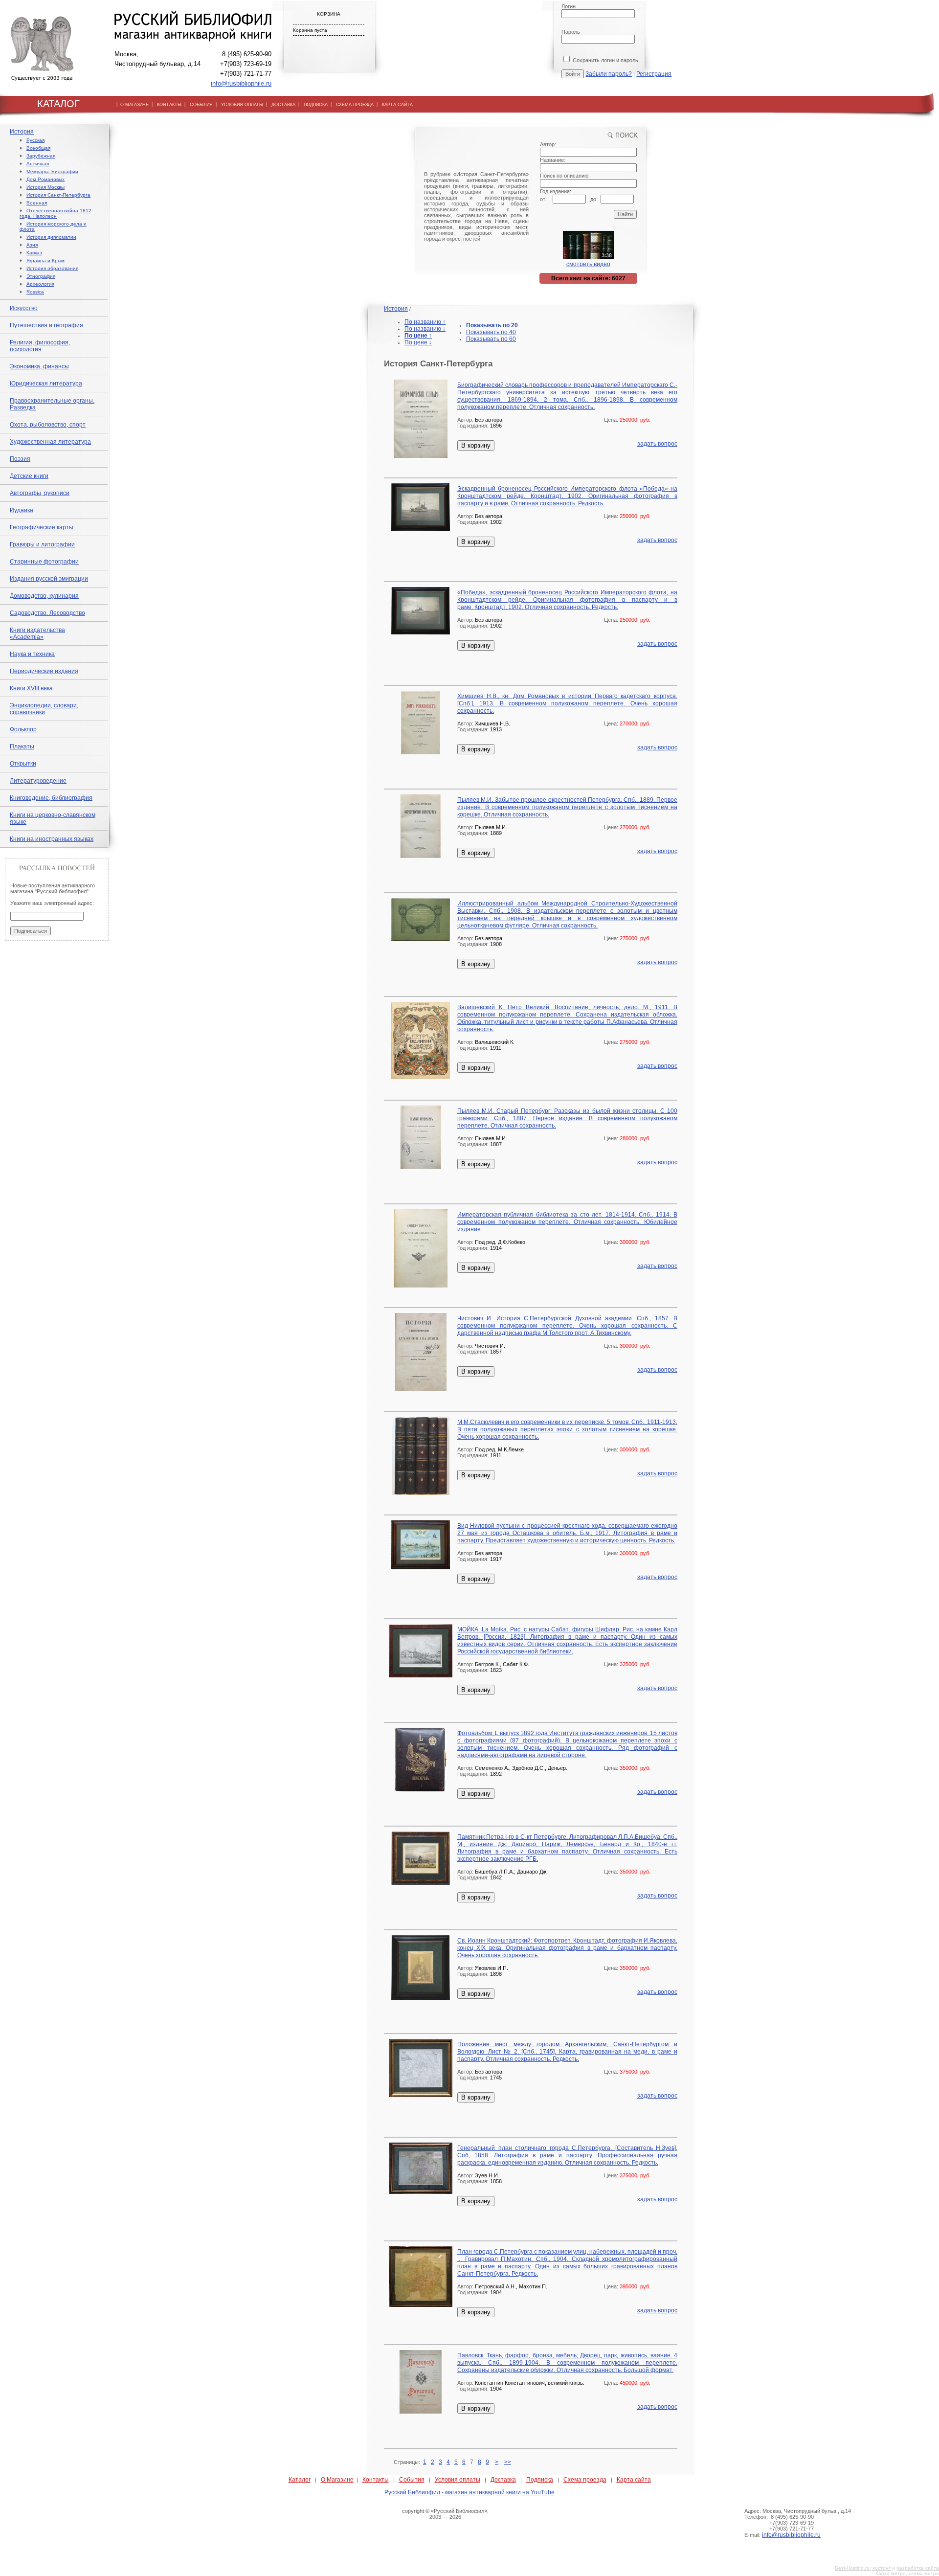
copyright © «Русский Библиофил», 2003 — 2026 (445, 2514)
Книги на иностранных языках (52, 839)
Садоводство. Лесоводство (47, 613)
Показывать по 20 (492, 325)
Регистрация (654, 74)
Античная (38, 164)
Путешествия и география (46, 325)
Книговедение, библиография (51, 798)
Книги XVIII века (31, 688)
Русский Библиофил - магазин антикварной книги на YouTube (469, 2492)
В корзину (476, 445)
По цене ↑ (418, 336)
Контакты (376, 2480)
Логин (569, 6)
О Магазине (337, 2480)
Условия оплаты (458, 2480)
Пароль (571, 32)
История (22, 132)
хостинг (882, 2568)
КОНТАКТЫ (169, 105)
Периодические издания (44, 671)
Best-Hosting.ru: (853, 2568)
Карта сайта (634, 2480)
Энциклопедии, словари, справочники (44, 709)
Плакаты (22, 746)
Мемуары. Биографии (52, 171)
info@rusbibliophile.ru (241, 83)
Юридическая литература (46, 384)
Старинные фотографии (44, 562)
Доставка (503, 2480)
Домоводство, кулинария (44, 596)
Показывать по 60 (491, 339)
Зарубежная (41, 156)
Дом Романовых (45, 179)
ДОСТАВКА (283, 105)
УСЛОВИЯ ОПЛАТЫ (242, 105)
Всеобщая (38, 148)
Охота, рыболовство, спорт (48, 425)
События (412, 2480)
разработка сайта (918, 2568)
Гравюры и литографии (42, 544)
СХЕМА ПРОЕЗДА (355, 105)
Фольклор (23, 729)
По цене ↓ (418, 342)
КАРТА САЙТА (397, 105)
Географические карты (42, 527)
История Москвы (45, 187)
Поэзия (20, 459)
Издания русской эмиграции (49, 579)
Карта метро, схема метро (907, 2573)
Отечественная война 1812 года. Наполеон (56, 213)
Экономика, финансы (39, 366)
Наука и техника (32, 654)
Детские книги (29, 476)
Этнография (41, 276)
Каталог (300, 2480)
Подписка (540, 2480)
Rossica (35, 292)
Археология (40, 284)
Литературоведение (38, 781)
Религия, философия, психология (40, 346)
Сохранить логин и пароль (605, 60)
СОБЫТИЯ (201, 105)
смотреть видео (588, 264)
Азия (32, 245)
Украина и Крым (45, 260)
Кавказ (34, 253)
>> (508, 2462)
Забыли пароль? (609, 74)
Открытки (23, 764)
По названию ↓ (425, 329)
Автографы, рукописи (40, 493)
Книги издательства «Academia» (37, 633)
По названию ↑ (425, 322)
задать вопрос (657, 444)
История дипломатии (51, 237)
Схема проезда (585, 2480)
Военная (37, 203)
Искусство (24, 308)
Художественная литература (50, 442)
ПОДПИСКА (316, 105)
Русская (35, 140)
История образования (52, 268)
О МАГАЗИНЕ (134, 105)
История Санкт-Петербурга (58, 195)
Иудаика (22, 510)
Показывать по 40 (491, 332)
